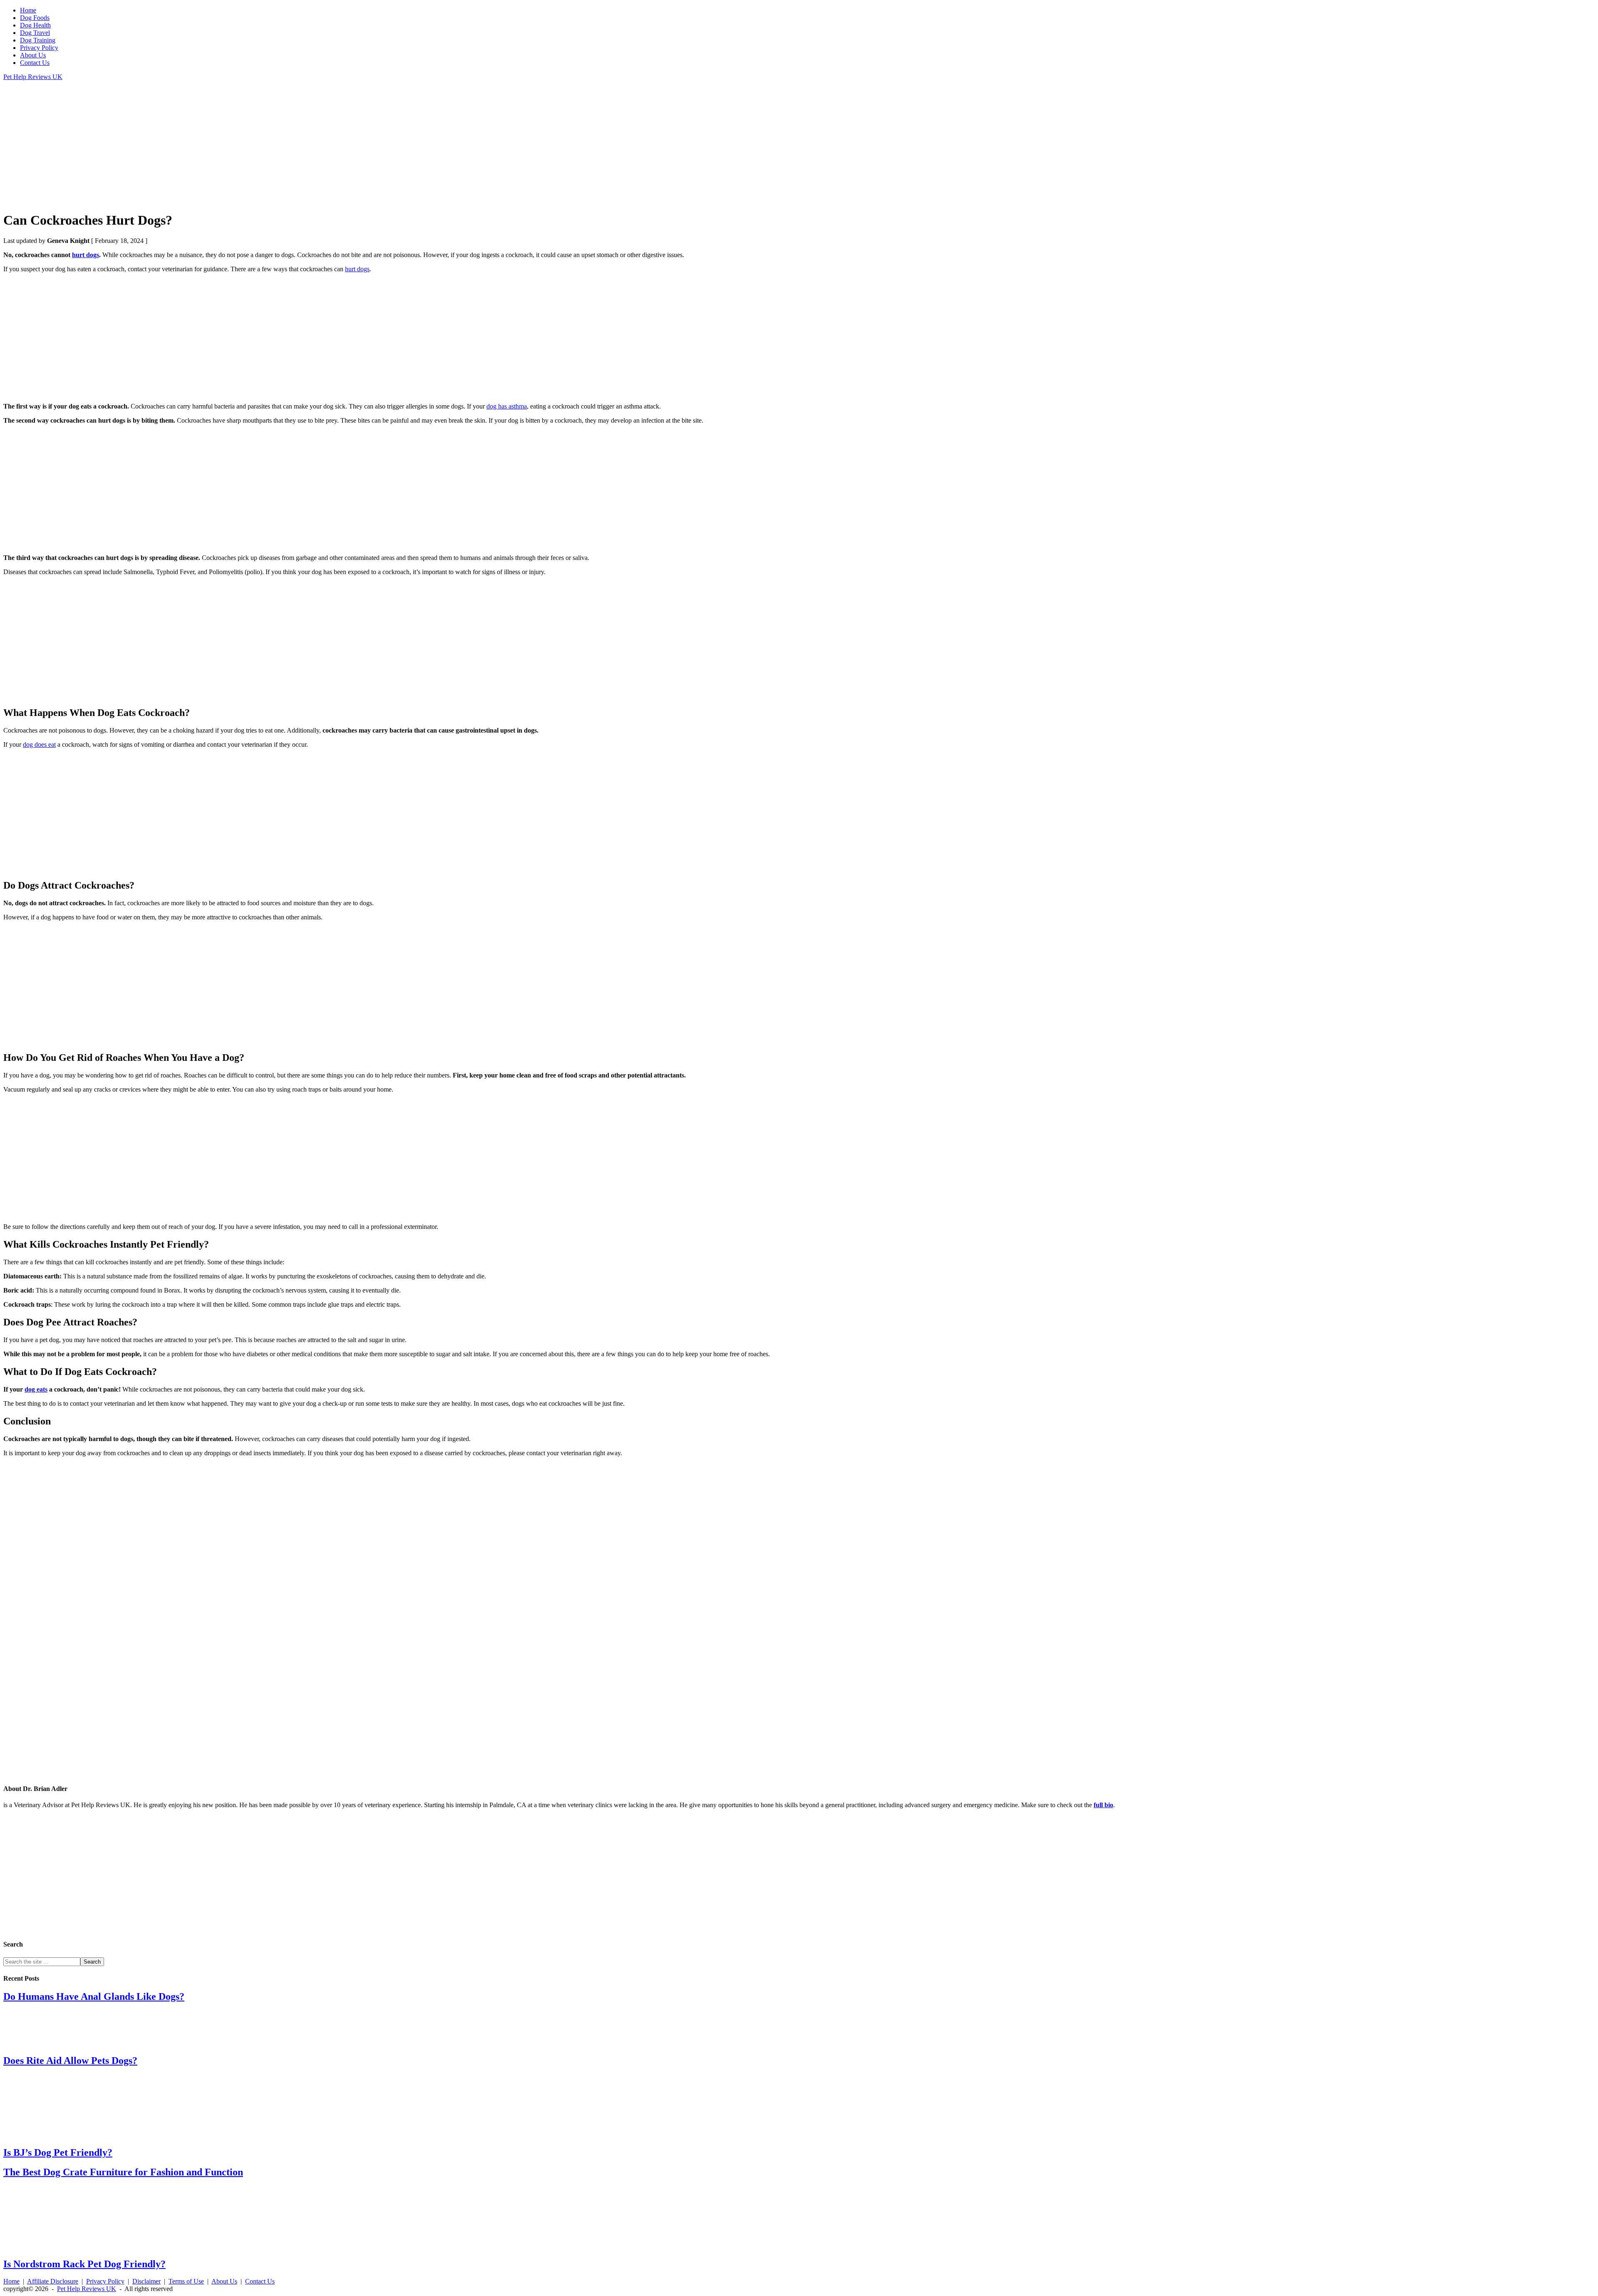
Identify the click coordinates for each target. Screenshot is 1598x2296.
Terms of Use (186, 2281)
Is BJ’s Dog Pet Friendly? (58, 2152)
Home (11, 2281)
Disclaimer (146, 2281)
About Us (224, 2281)
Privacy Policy (105, 2281)
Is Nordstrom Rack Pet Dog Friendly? (84, 2264)
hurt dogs (86, 255)
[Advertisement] (253, 146)
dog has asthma (507, 406)
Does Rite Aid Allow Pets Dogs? (70, 2061)
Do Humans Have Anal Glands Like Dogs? (94, 1996)
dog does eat (39, 744)
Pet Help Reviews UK (33, 77)
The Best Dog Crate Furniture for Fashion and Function (123, 2172)
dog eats (36, 1389)
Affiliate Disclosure (53, 2281)
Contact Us (260, 2281)
